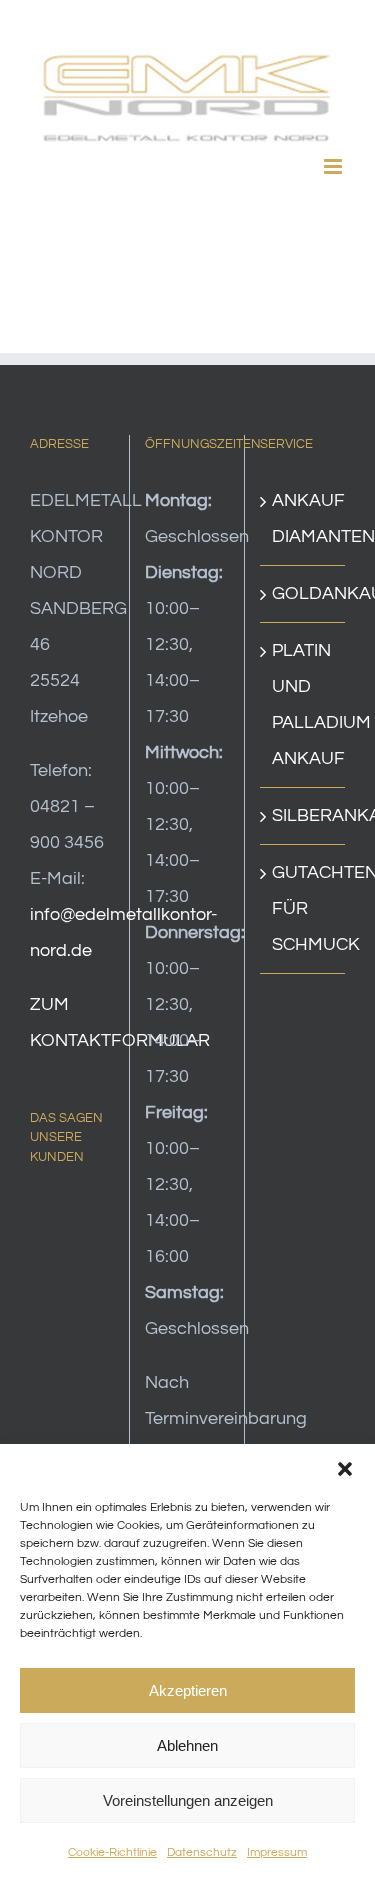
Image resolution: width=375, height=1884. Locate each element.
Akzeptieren (188, 1690)
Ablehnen (187, 1745)
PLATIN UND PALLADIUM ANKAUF (303, 704)
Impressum (277, 1852)
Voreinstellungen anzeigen (188, 1800)
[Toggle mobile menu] (334, 166)
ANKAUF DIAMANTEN (303, 518)
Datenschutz (202, 1852)
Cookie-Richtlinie (112, 1852)
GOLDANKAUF (303, 593)
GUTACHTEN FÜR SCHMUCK (303, 908)
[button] (345, 1469)
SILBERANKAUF (303, 815)
